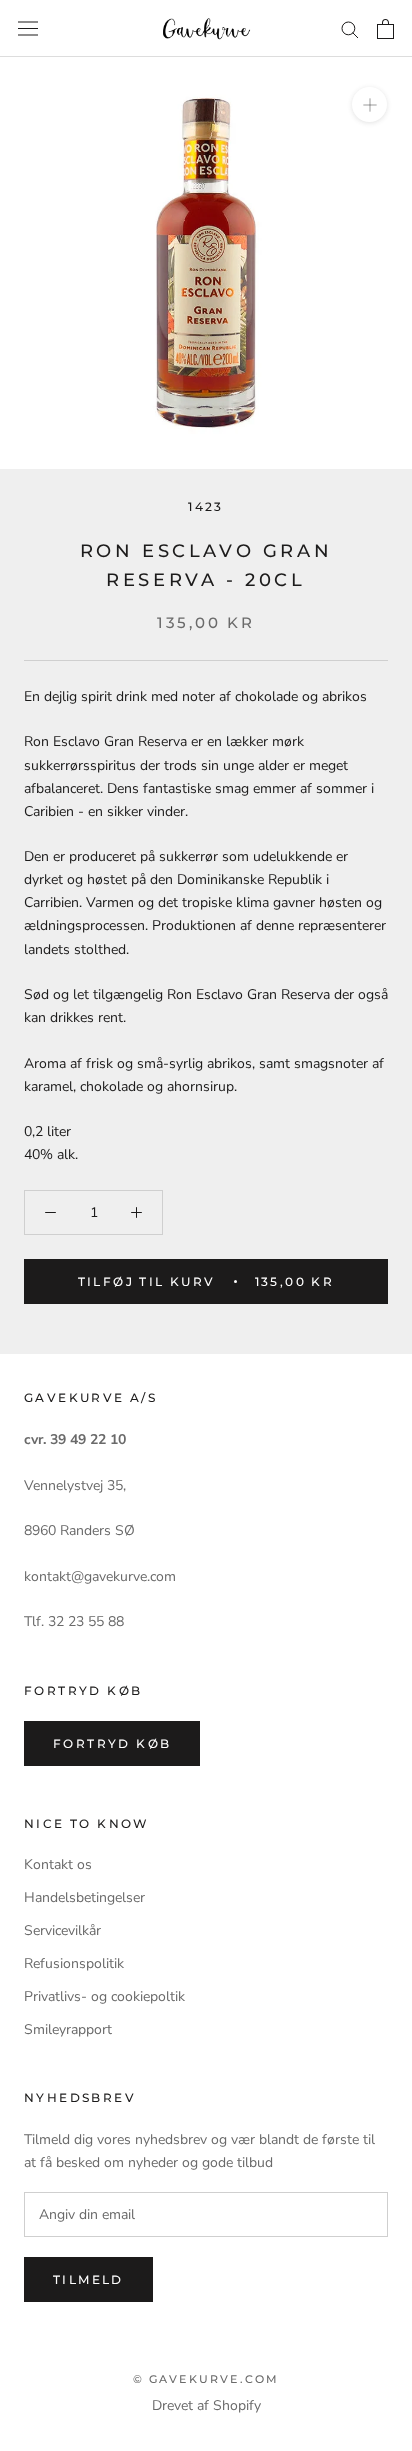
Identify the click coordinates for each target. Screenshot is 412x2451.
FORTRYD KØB (112, 1743)
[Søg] (350, 28)
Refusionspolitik (74, 1963)
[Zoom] (369, 104)
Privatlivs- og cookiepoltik (104, 1996)
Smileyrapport (68, 2029)
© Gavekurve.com (206, 2379)
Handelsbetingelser (84, 1897)
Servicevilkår (62, 1930)
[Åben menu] (28, 28)
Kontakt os (58, 1864)
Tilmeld (88, 2279)
